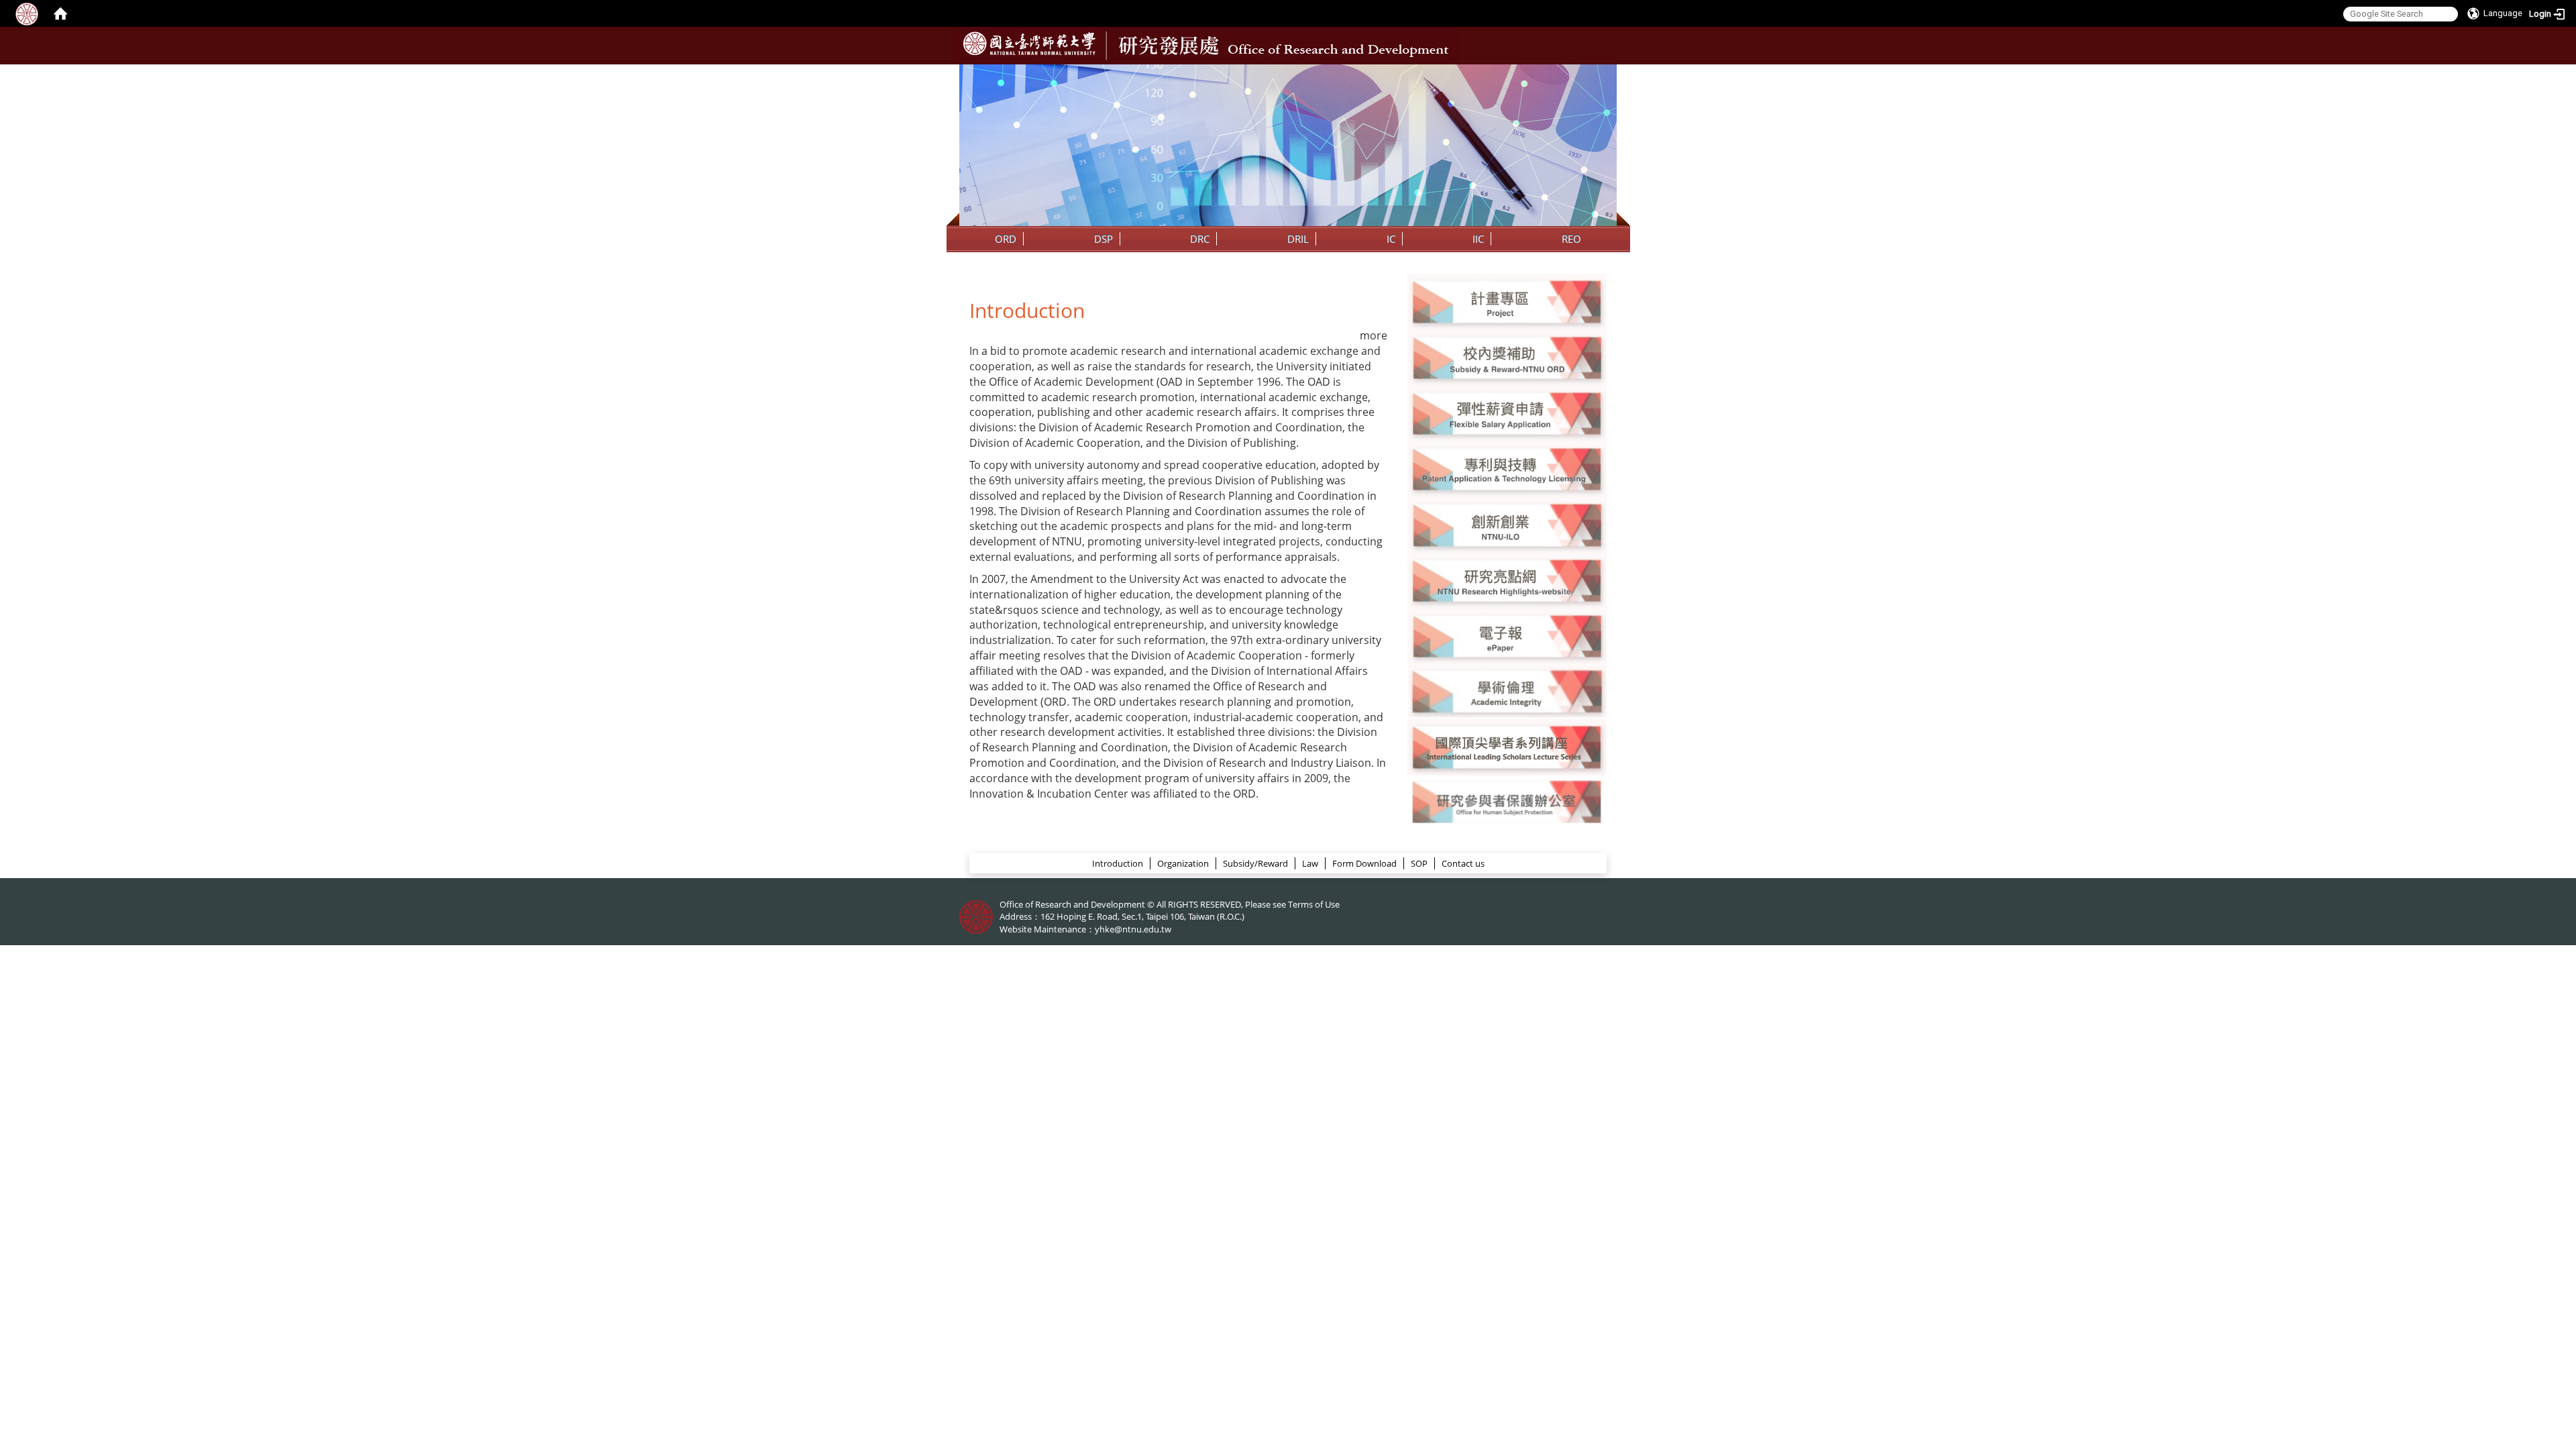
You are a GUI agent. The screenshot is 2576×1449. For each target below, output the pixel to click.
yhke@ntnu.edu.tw (1133, 929)
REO (1571, 239)
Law (1310, 863)
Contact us (1463, 863)
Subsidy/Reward (1255, 863)
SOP (1419, 863)
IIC (1478, 239)
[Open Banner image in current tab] (1507, 301)
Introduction (1118, 863)
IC (1391, 239)
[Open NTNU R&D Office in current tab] (1029, 44)
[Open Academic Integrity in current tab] (1507, 691)
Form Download (1364, 863)
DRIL (1298, 239)
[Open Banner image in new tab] (1507, 524)
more (1374, 335)
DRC (1200, 239)
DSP (1104, 239)
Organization (1183, 863)
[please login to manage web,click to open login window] (27, 13)
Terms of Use (1314, 904)
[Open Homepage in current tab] (60, 13)
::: (1605, 74)
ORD (1006, 239)
